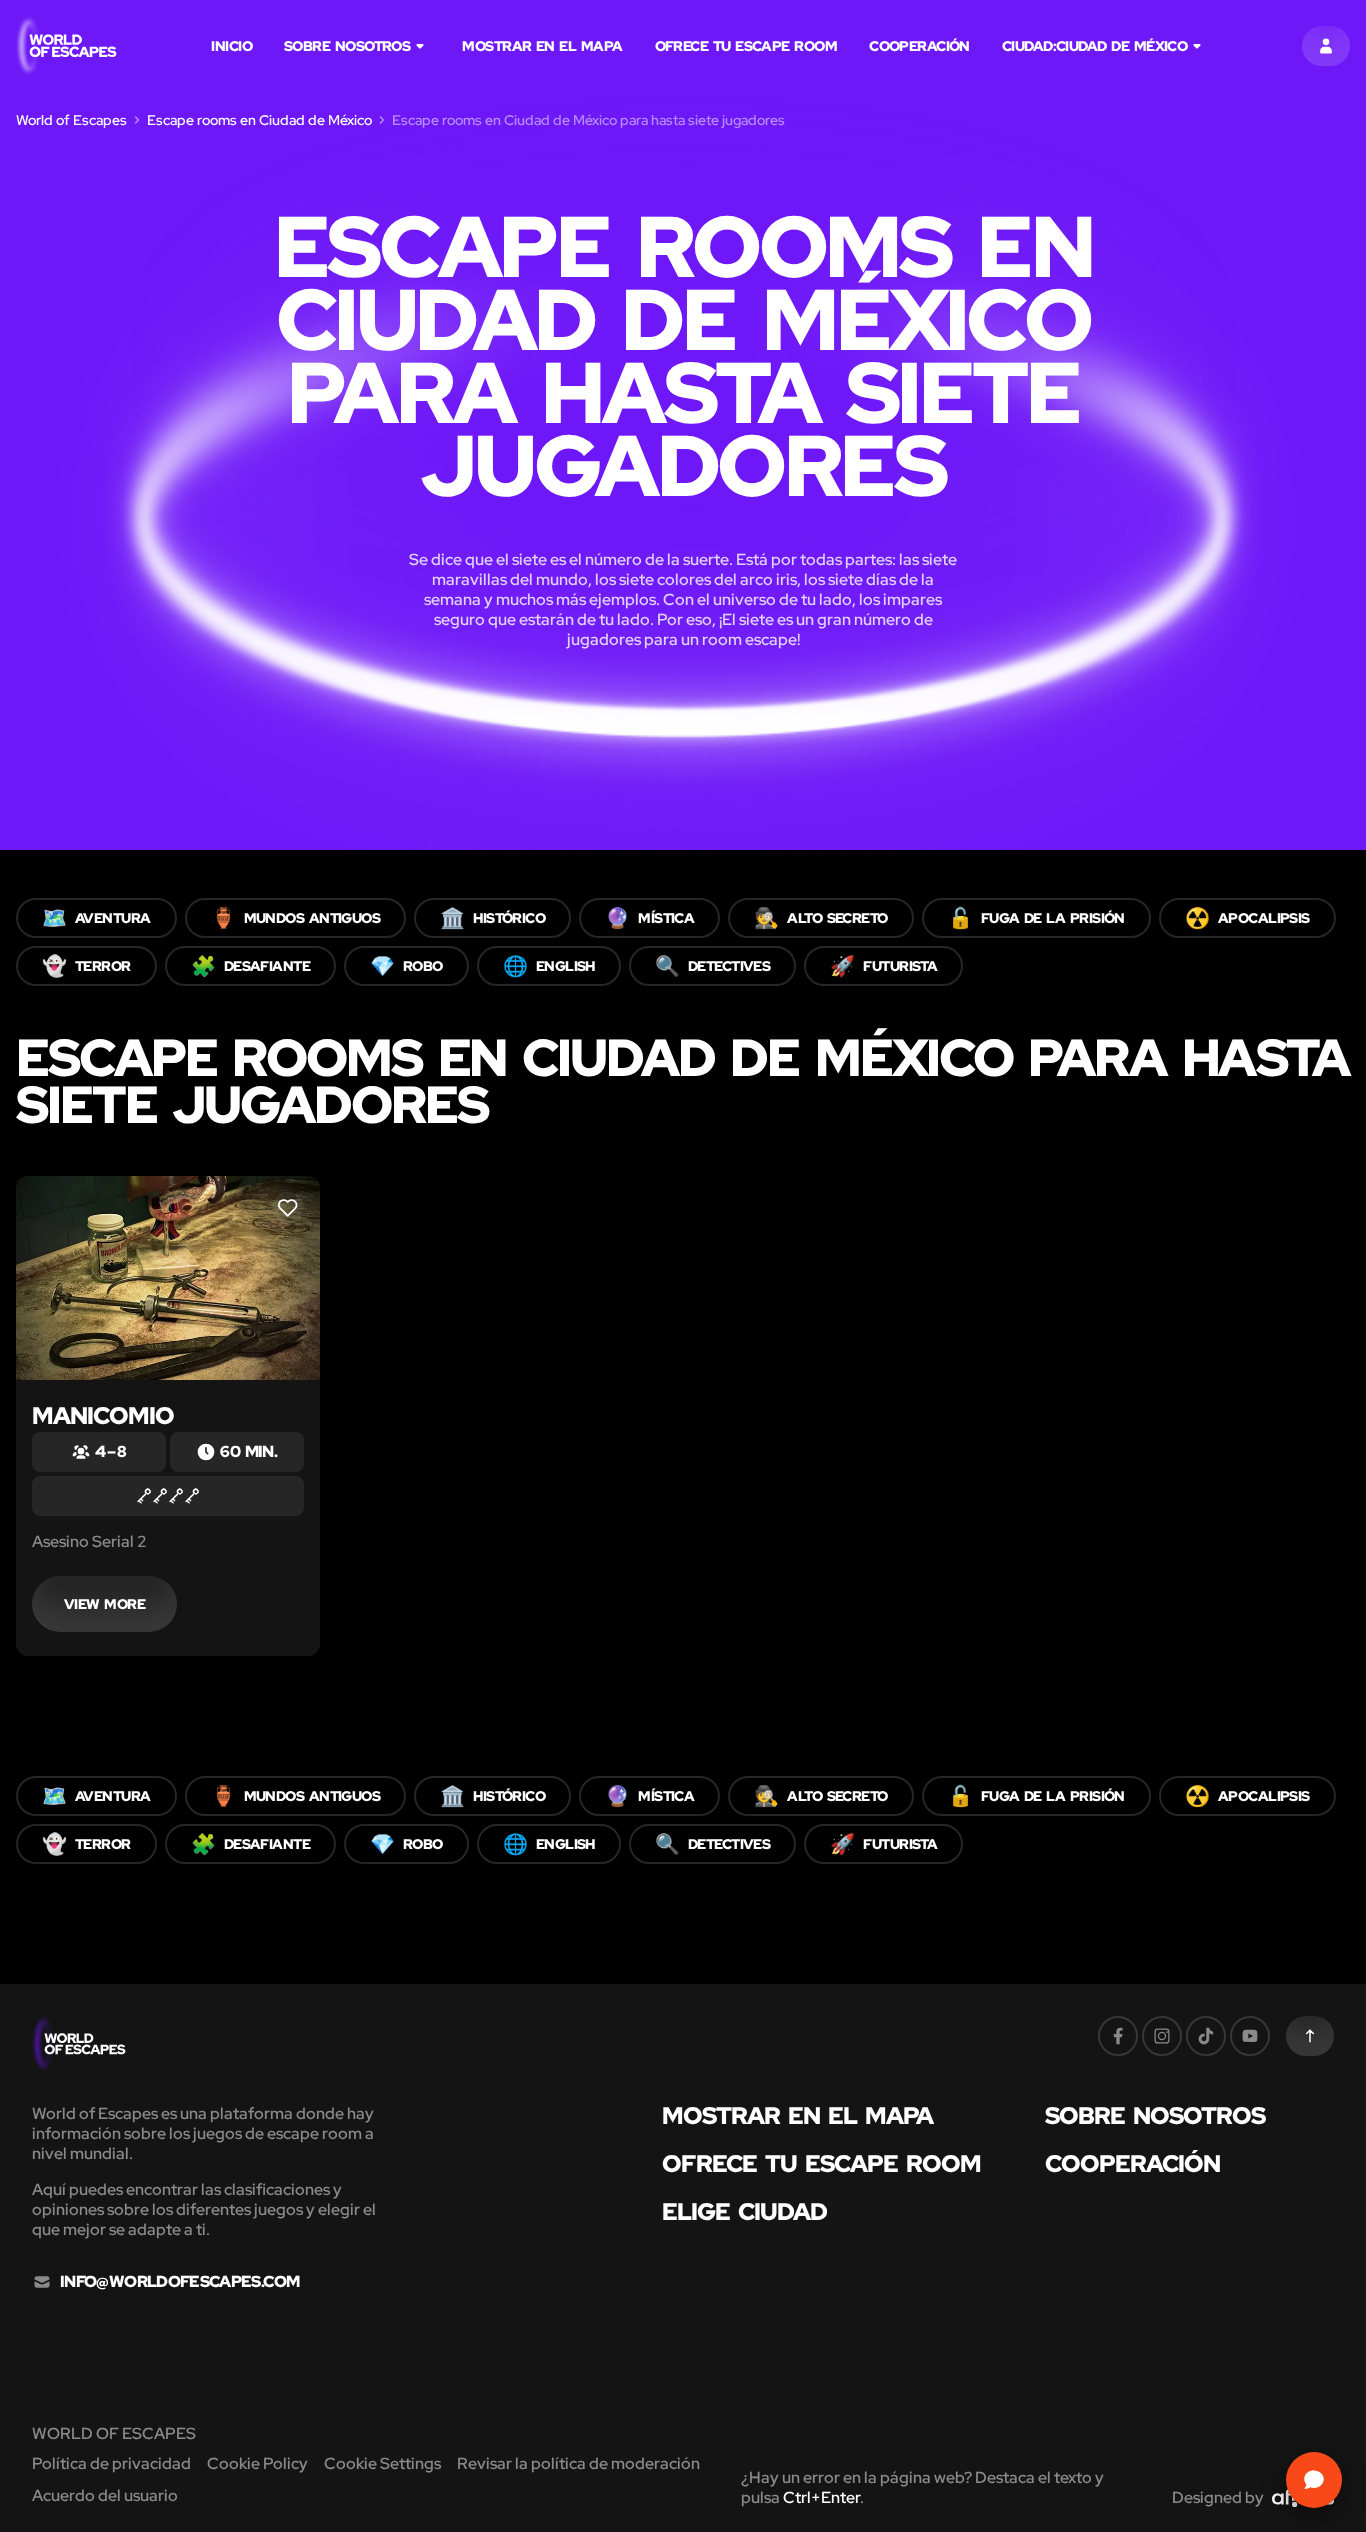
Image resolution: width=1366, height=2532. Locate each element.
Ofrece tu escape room (746, 46)
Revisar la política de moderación (578, 2463)
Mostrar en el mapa (542, 46)
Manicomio (103, 1415)
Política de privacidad (111, 2463)
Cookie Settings (382, 2463)
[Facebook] (1118, 2036)
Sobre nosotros (347, 46)
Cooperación (919, 46)
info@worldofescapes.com (179, 2282)
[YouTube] (1250, 2036)
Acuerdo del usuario (105, 2495)
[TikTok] (1206, 2036)
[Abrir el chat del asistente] (1314, 2480)
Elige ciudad (744, 2212)
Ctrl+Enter (821, 2497)
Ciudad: (1094, 46)
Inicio (231, 46)
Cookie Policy (257, 2463)
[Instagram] (1162, 2036)
